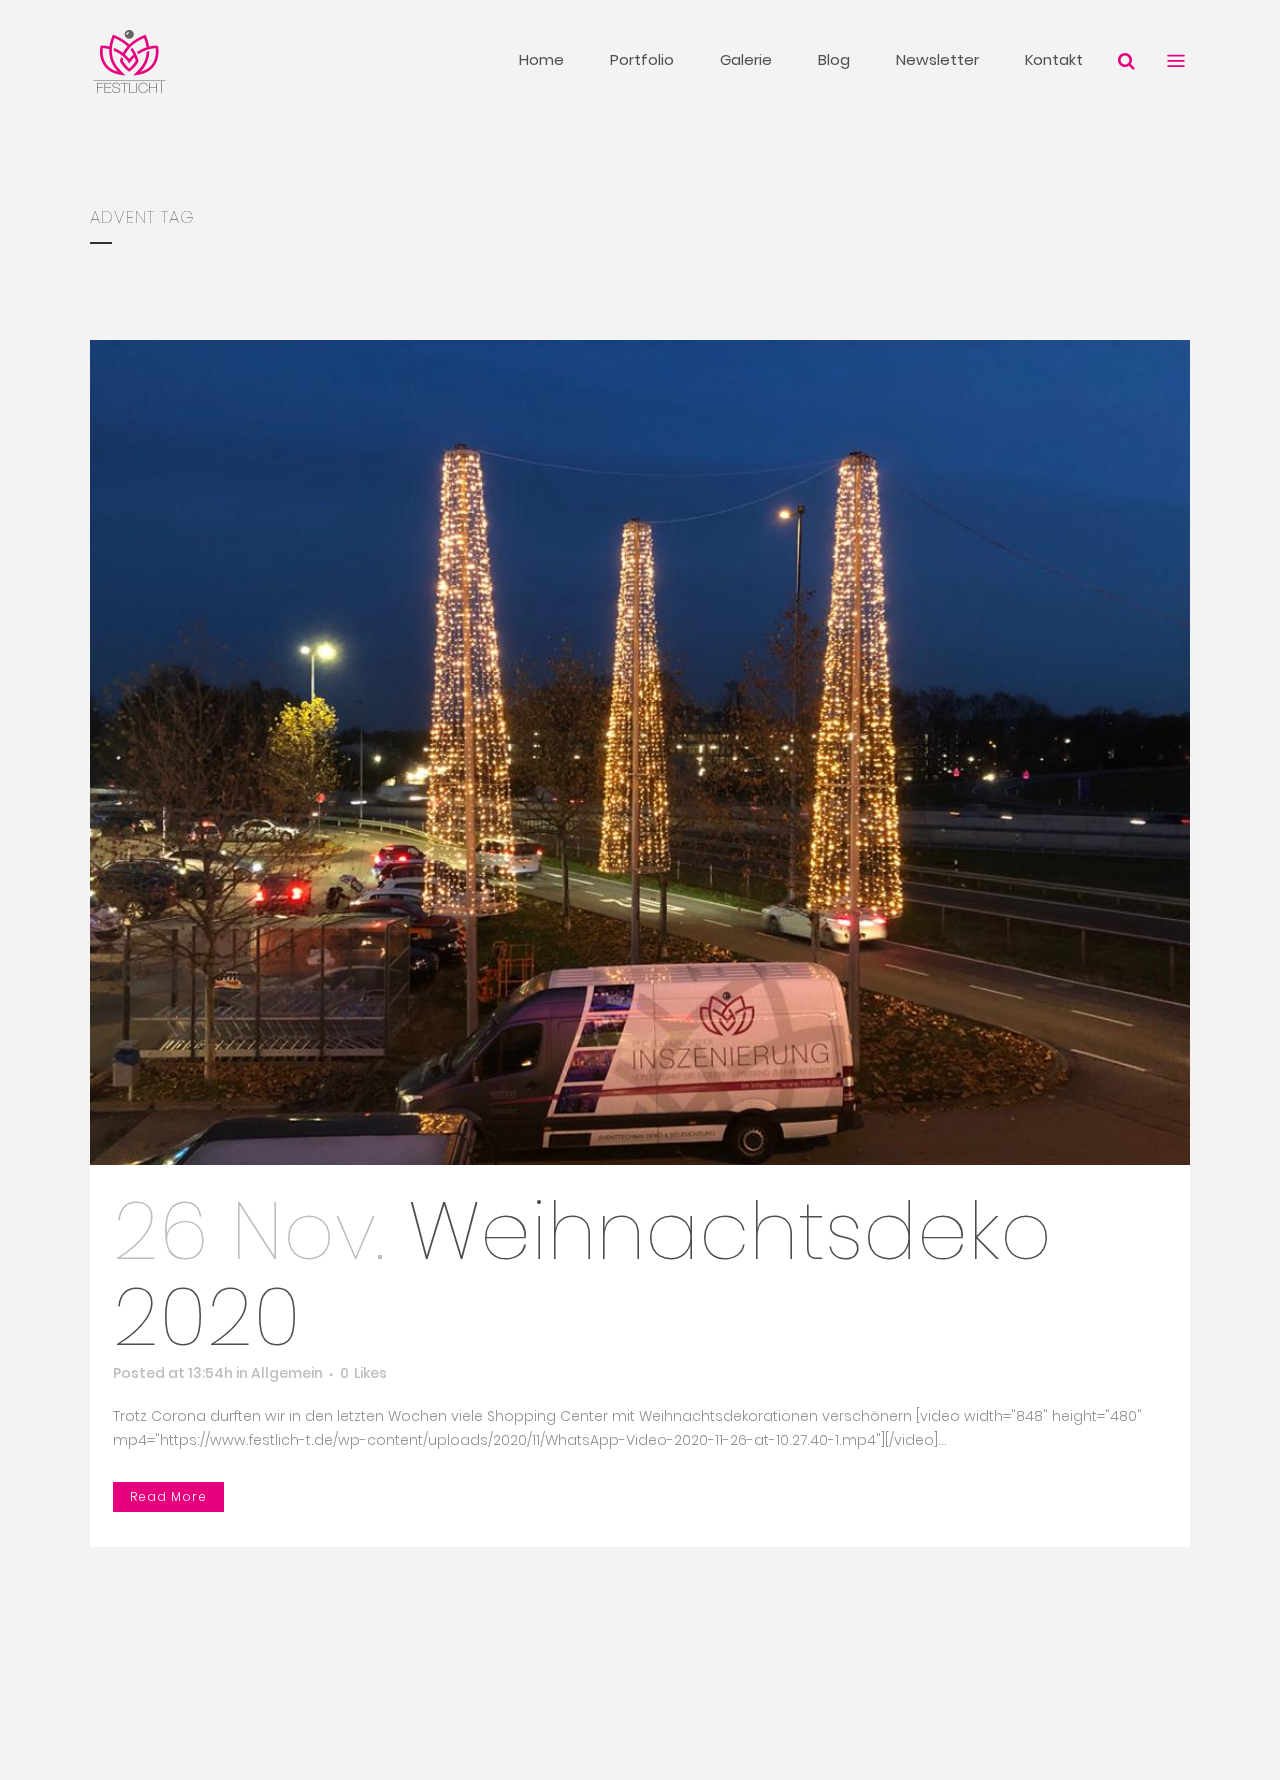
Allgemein (287, 1373)
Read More (168, 1496)
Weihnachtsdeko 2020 (582, 1274)
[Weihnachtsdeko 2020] (640, 752)
